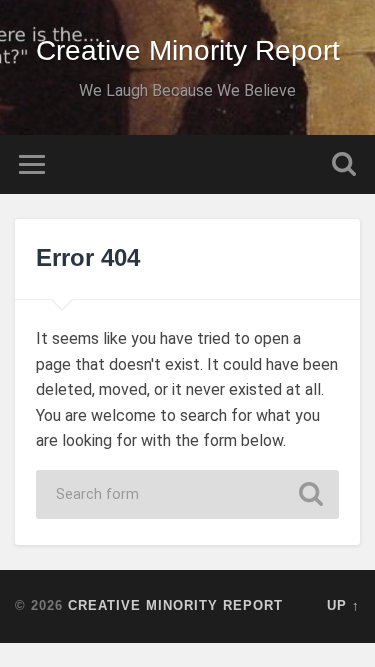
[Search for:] (188, 494)
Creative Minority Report (188, 50)
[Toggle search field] (344, 164)
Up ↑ (343, 605)
